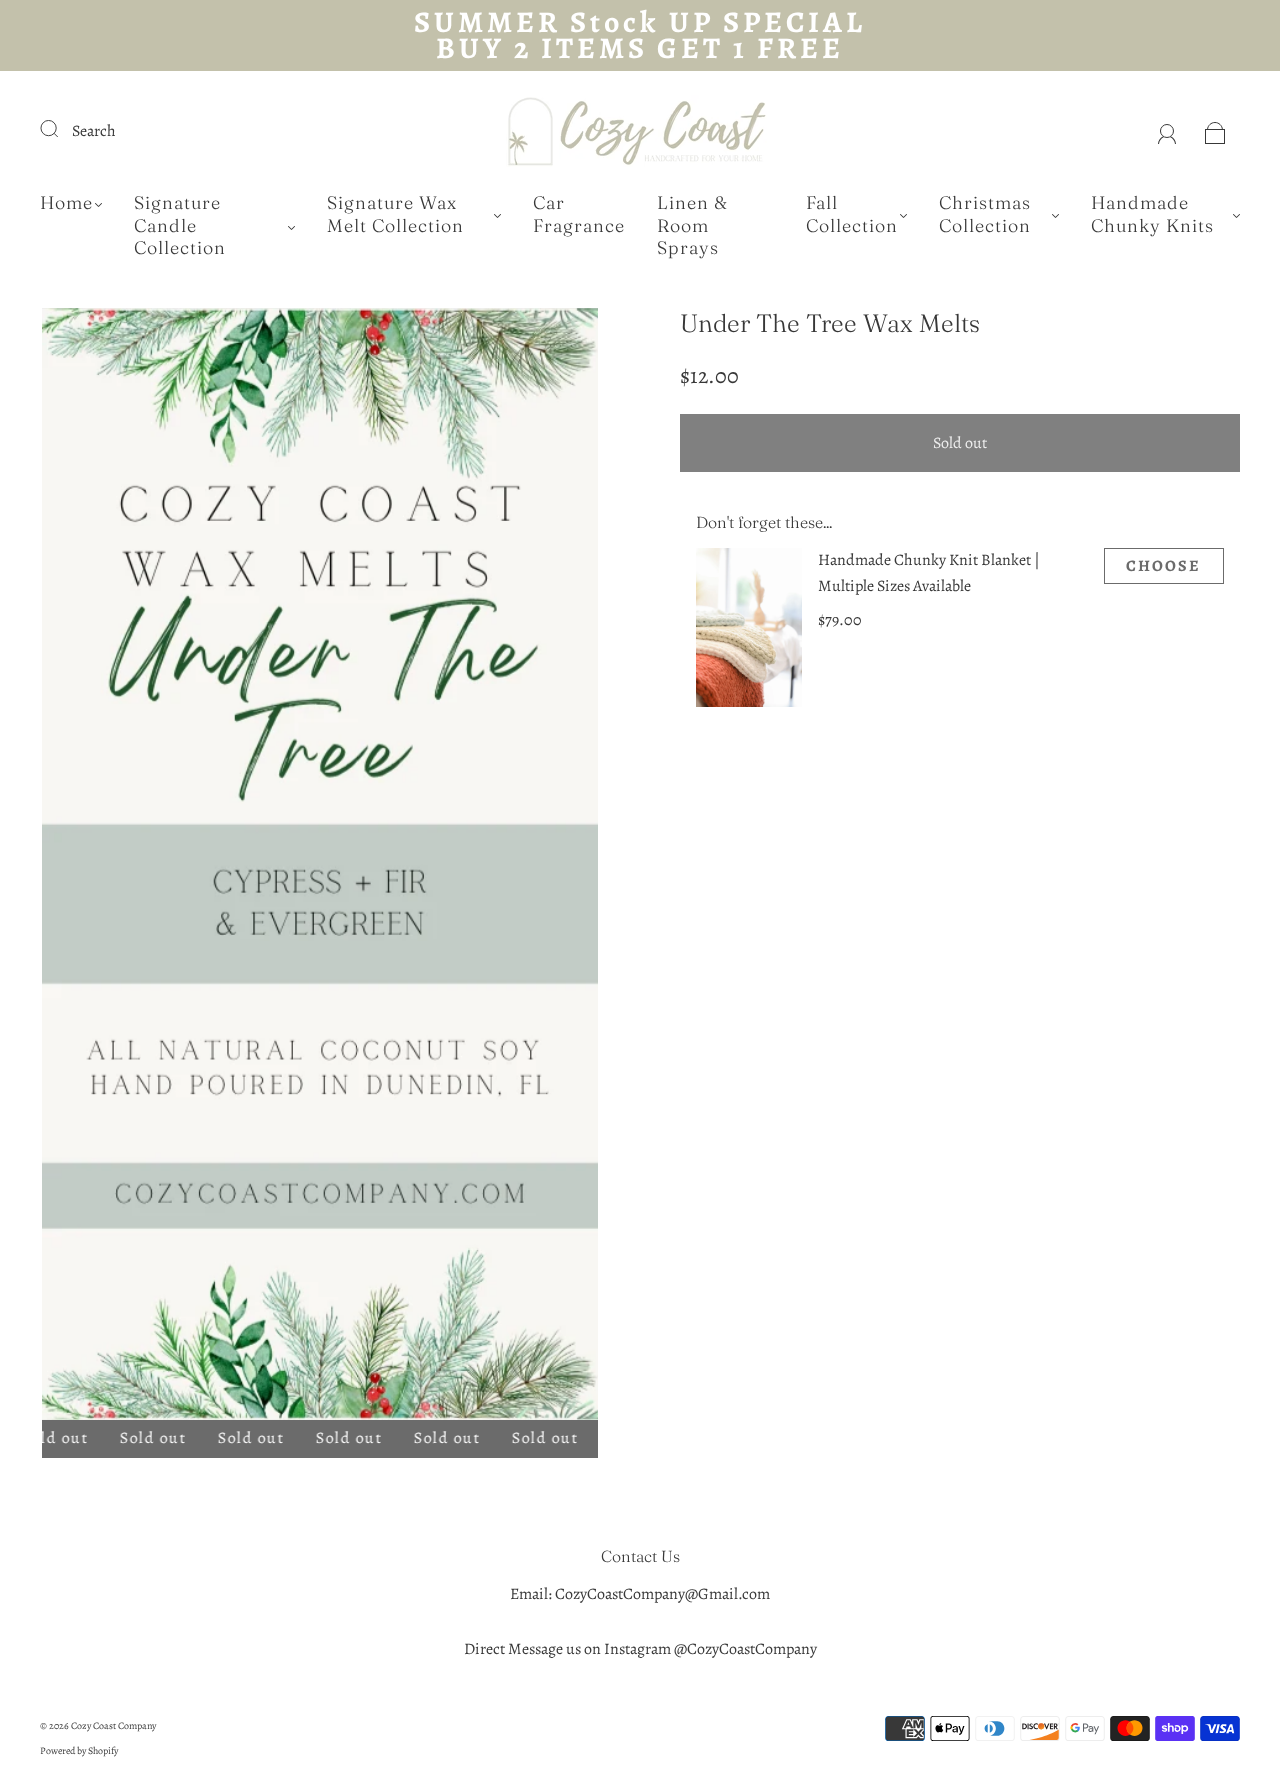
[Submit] (62, 129)
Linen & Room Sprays (692, 225)
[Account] (1167, 131)
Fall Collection (852, 214)
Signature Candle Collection (180, 225)
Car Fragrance (579, 214)
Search (94, 131)
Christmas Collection (985, 214)
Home (66, 203)
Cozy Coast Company (113, 1725)
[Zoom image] (320, 868)
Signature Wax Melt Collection (395, 214)
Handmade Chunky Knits (1152, 214)
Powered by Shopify (79, 1750)
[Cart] (1215, 131)
